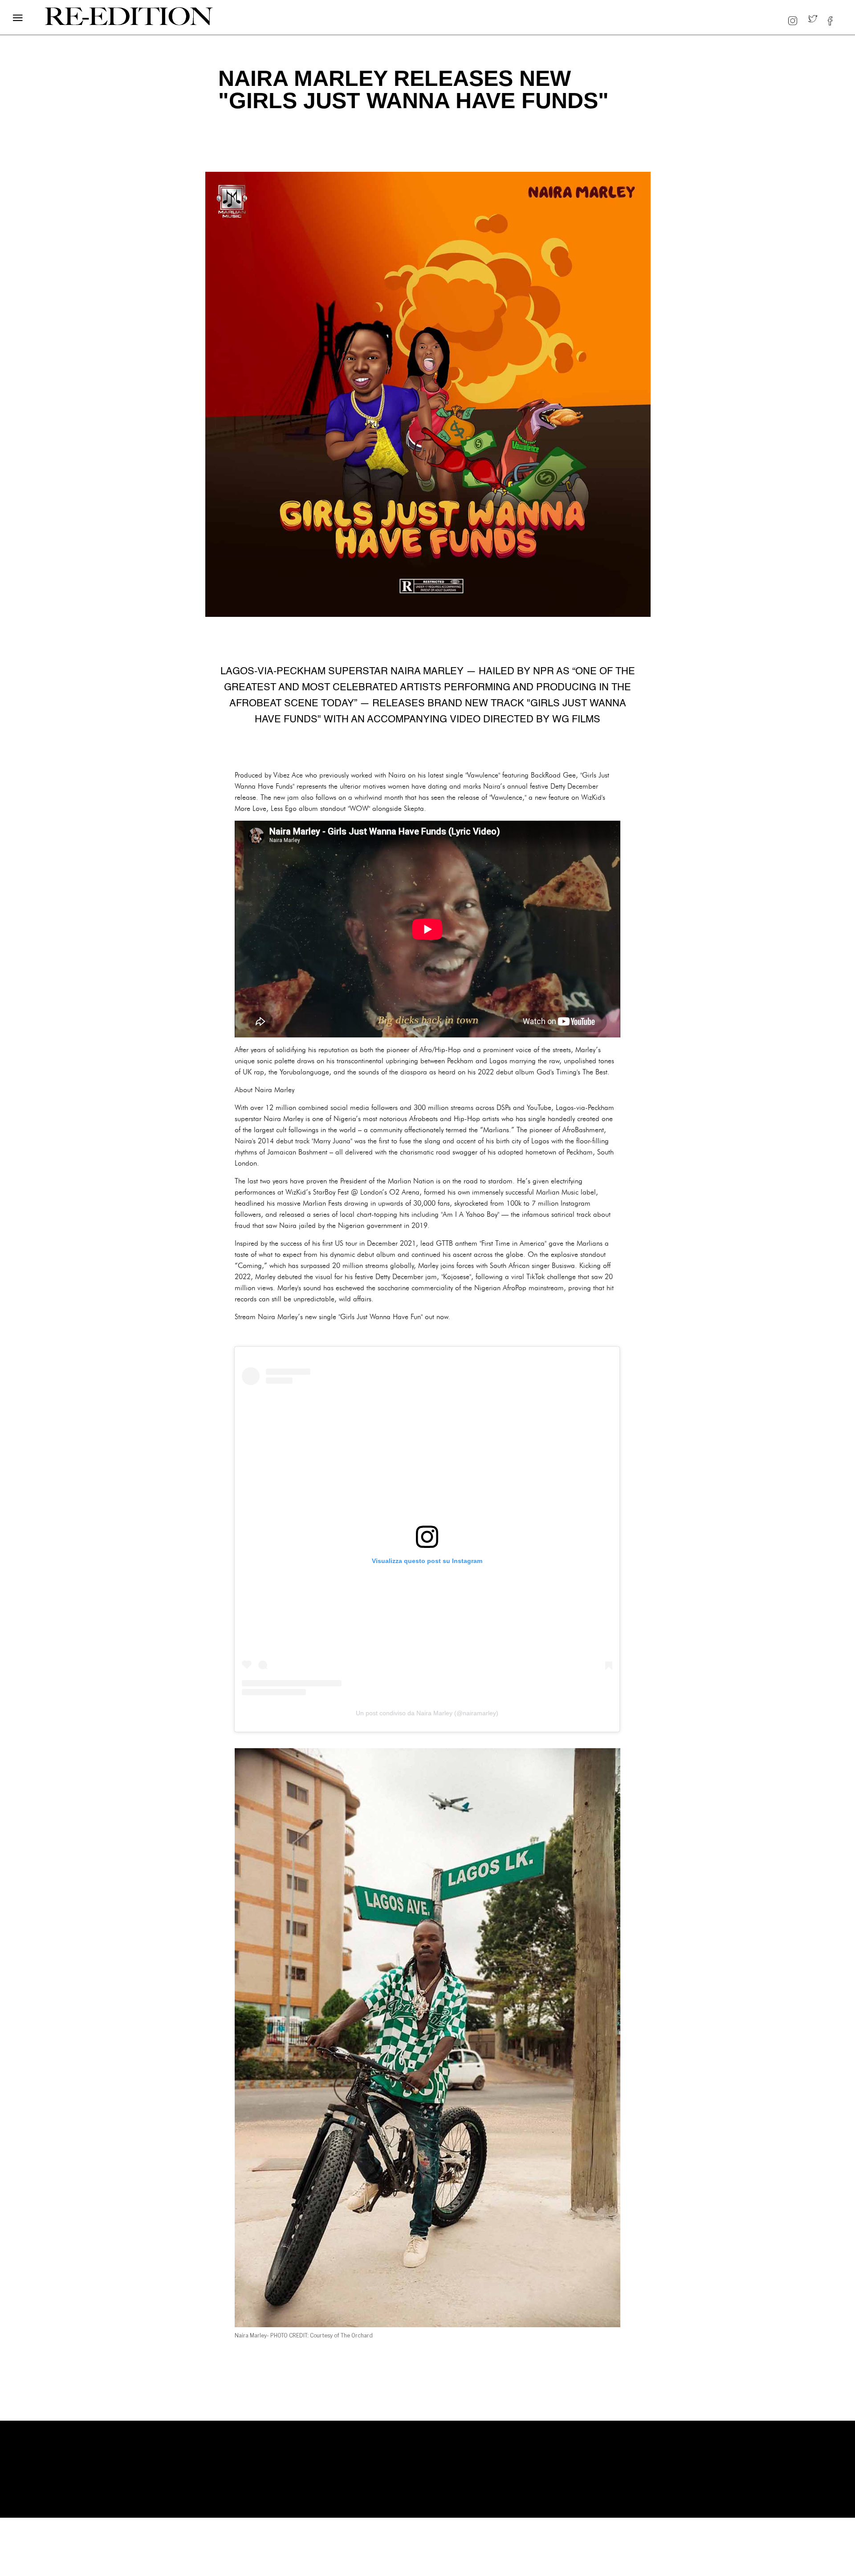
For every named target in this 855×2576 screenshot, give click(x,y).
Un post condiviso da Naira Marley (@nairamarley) (427, 1713)
